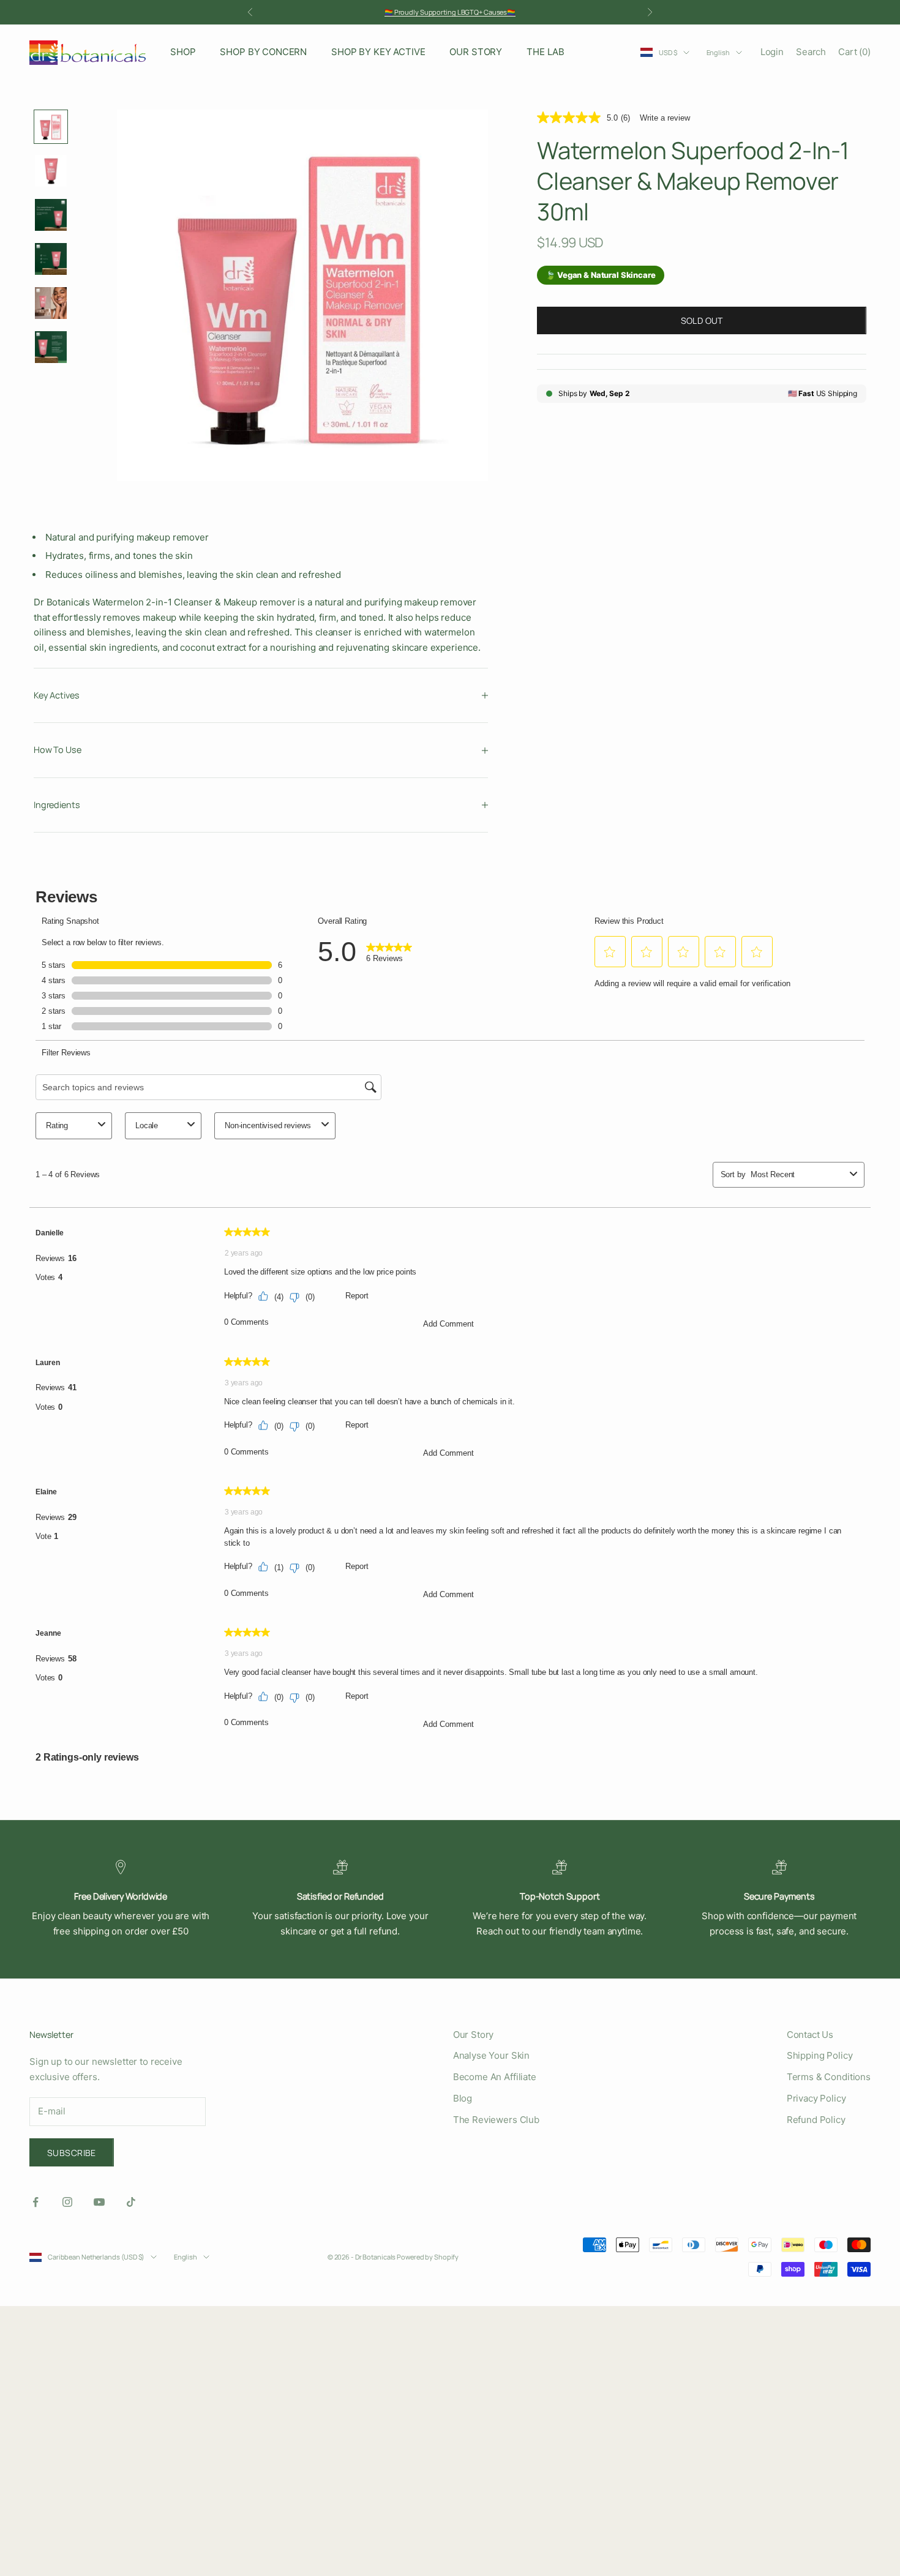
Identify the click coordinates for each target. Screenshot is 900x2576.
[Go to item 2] (51, 171)
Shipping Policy (820, 2055)
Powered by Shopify (428, 2257)
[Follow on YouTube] (99, 2202)
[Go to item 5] (51, 303)
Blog (463, 2098)
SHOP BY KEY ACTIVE (378, 52)
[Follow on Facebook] (36, 2202)
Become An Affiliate (495, 2077)
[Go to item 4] (51, 259)
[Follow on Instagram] (67, 2202)
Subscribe (72, 2153)
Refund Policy (816, 2120)
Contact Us (810, 2035)
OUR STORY (476, 52)
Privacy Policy (816, 2098)
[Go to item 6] (51, 347)
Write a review (665, 118)
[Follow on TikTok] (131, 2202)
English (718, 52)
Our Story (474, 2035)
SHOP (183, 52)
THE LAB (546, 52)
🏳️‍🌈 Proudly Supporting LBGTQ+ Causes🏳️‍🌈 (450, 12)
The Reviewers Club (496, 2120)
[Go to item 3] (51, 215)
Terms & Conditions (829, 2077)
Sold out (702, 320)
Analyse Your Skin (491, 2055)
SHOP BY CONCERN (263, 52)
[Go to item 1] (51, 127)
